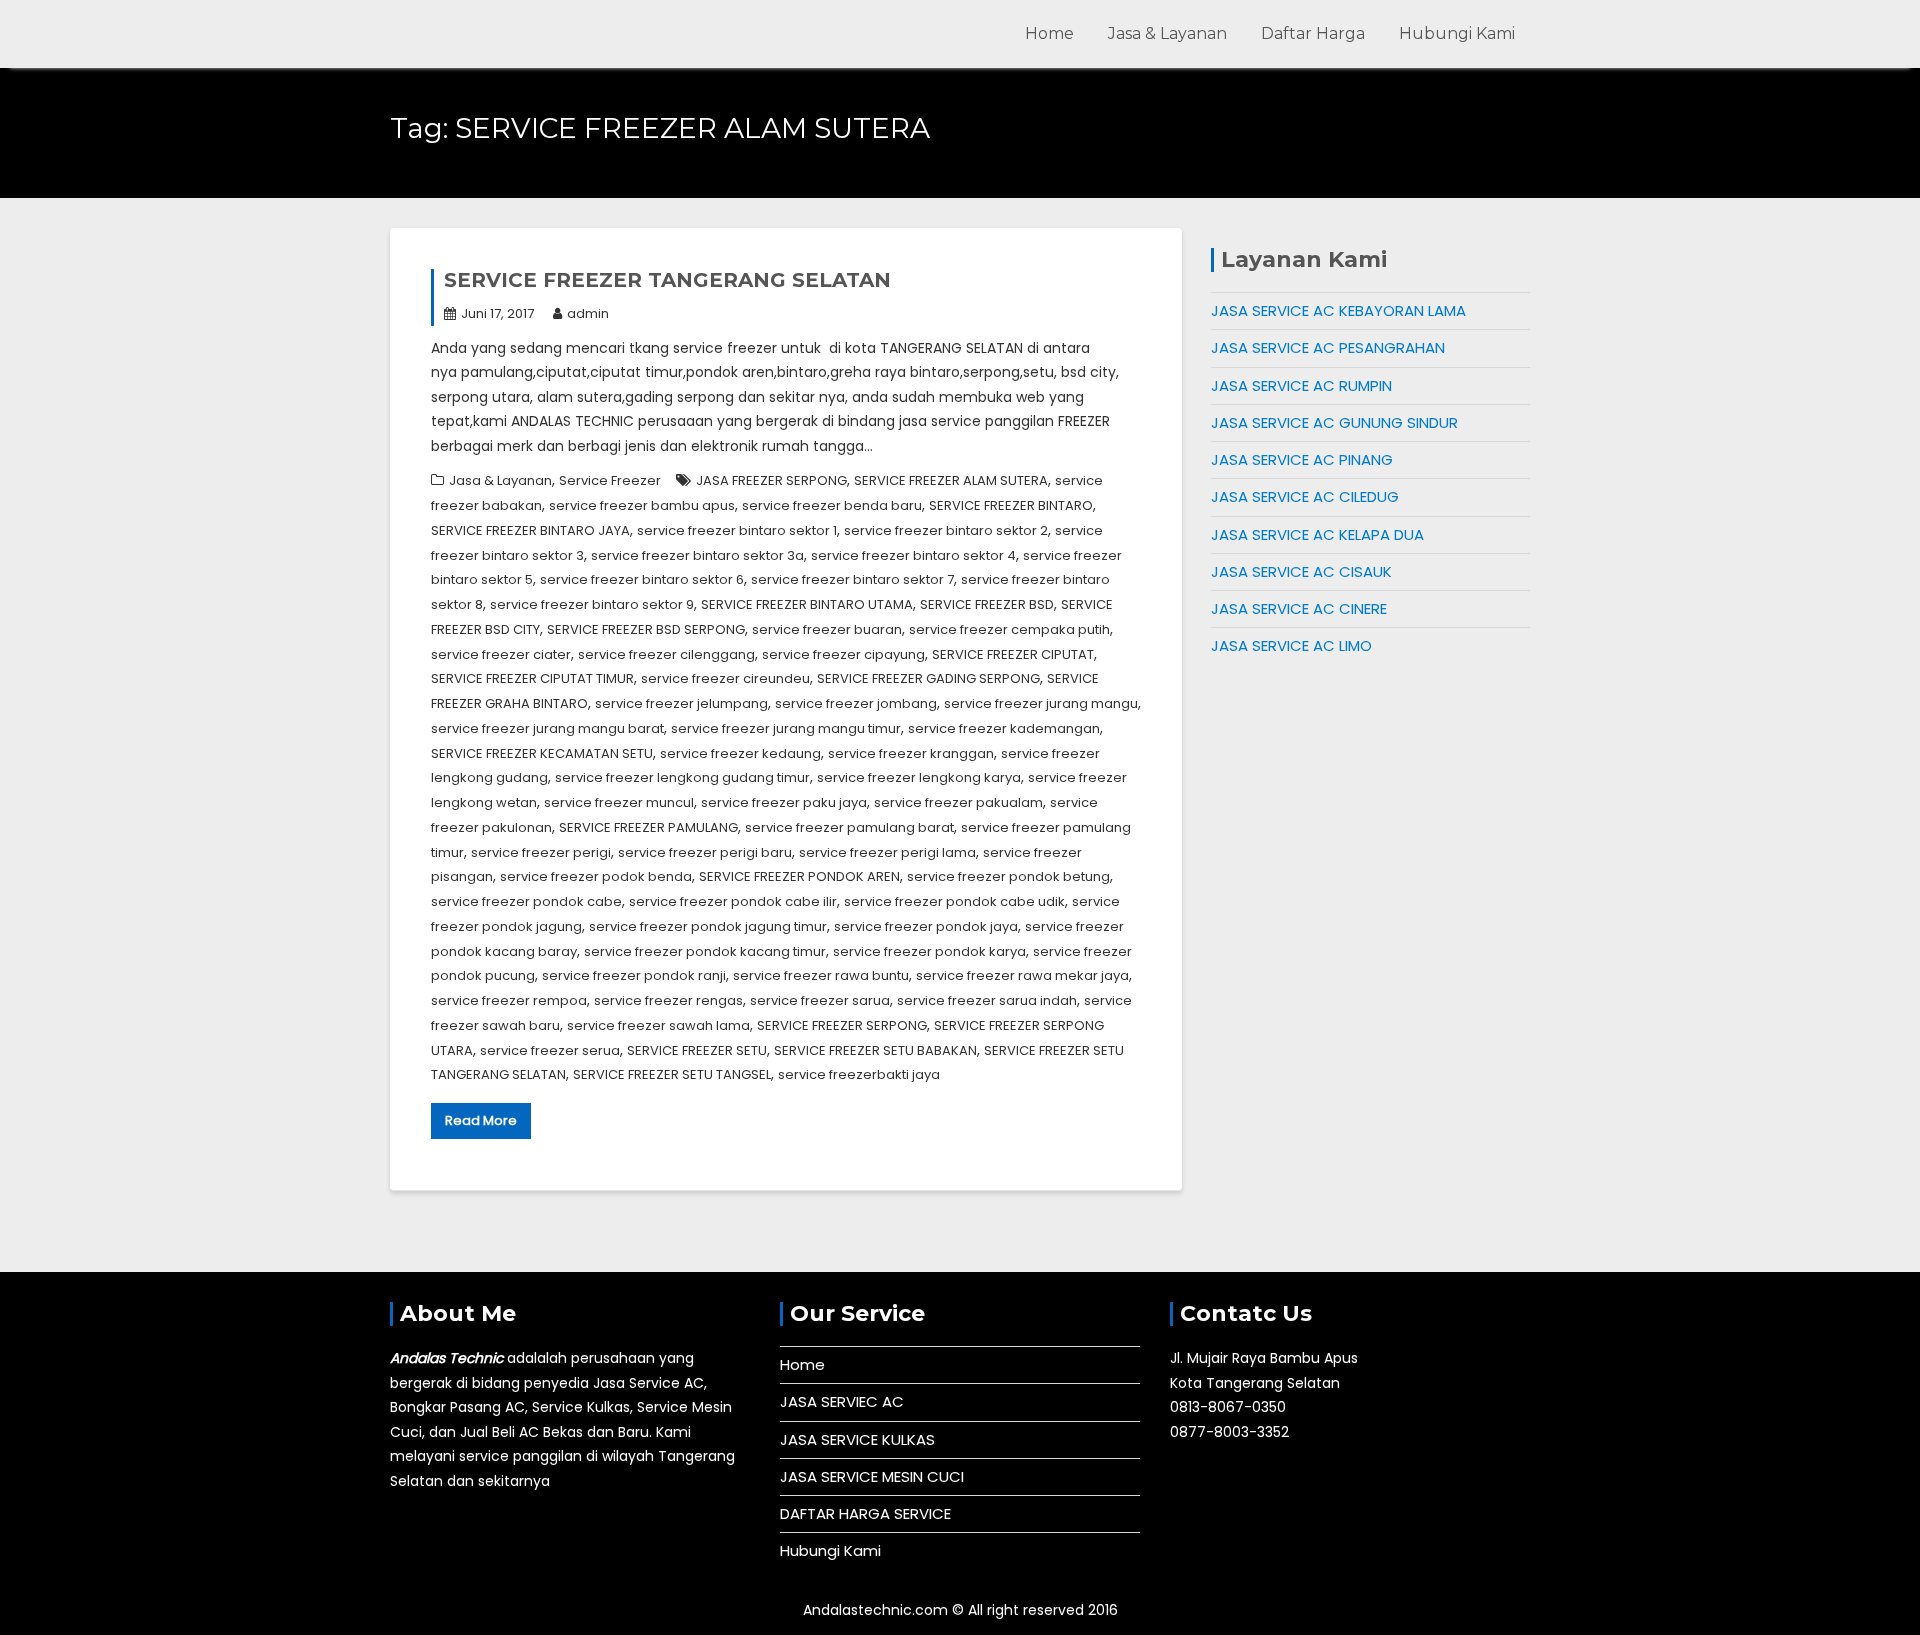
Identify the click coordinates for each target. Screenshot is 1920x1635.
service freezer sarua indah (987, 1000)
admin (588, 313)
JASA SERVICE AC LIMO (1291, 645)
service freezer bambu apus (642, 505)
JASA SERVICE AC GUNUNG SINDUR (1334, 422)
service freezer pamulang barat (849, 827)
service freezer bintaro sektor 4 (913, 555)
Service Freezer (610, 480)
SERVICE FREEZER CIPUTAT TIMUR (532, 678)
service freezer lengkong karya (919, 777)
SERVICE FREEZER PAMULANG (648, 827)
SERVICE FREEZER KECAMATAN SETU (542, 753)
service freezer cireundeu (725, 678)
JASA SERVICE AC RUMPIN (1301, 385)
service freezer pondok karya (929, 951)
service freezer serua (550, 1050)
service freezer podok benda (596, 876)
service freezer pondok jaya (926, 926)
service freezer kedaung (740, 753)
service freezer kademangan (1004, 728)
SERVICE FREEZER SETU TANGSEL (672, 1074)
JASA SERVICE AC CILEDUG (1305, 496)
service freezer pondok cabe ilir (733, 901)
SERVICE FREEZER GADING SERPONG (928, 678)
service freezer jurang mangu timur (786, 728)
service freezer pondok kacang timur (705, 951)
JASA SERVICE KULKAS (857, 1439)
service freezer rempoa (509, 1000)
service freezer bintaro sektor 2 (946, 530)
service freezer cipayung (843, 654)
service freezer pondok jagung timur (708, 926)
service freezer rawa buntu (821, 975)
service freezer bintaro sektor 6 (642, 579)
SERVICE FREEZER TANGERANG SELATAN (667, 280)
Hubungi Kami (1457, 33)
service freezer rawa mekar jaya (1022, 975)
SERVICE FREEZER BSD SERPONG (646, 629)
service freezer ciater (501, 654)
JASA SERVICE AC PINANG (1302, 459)
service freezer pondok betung (1008, 876)
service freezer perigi (541, 852)
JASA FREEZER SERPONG (771, 480)
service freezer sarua (820, 1000)
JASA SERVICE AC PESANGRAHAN (1328, 347)
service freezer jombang (856, 703)
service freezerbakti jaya (859, 1074)
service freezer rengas (668, 1000)
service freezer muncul (619, 802)
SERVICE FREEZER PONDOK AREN (799, 876)
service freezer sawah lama (658, 1025)
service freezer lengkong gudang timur (682, 777)
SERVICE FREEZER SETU (697, 1050)
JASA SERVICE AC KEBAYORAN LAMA (1338, 310)
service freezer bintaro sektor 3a (697, 555)
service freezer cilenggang (666, 654)
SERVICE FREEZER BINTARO (1011, 505)
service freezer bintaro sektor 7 (852, 579)
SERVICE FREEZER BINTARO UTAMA (807, 604)
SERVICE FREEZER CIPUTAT (1013, 654)
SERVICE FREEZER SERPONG (842, 1025)
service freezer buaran (827, 629)
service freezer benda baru (832, 505)
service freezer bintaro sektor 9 (592, 604)
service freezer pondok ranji (634, 975)
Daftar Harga (1313, 33)
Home (1049, 33)
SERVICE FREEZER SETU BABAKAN (875, 1050)
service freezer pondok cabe (526, 901)
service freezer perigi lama (887, 852)
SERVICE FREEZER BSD (987, 604)
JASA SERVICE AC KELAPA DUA (1317, 534)
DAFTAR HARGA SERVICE (865, 1513)
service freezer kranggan (911, 753)
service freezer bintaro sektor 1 (737, 530)
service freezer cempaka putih (1009, 629)
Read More (481, 1120)
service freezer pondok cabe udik (954, 901)
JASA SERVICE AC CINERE (1299, 608)
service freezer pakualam (958, 802)
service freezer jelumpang (681, 703)
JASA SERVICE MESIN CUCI (872, 1476)
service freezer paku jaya (784, 802)
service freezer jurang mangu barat (547, 728)
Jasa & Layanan (1167, 33)
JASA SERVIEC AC (842, 1401)
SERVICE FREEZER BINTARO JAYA (530, 530)
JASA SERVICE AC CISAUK (1301, 571)
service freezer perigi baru (705, 852)
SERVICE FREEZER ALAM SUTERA (951, 480)
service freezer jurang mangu (1041, 703)
